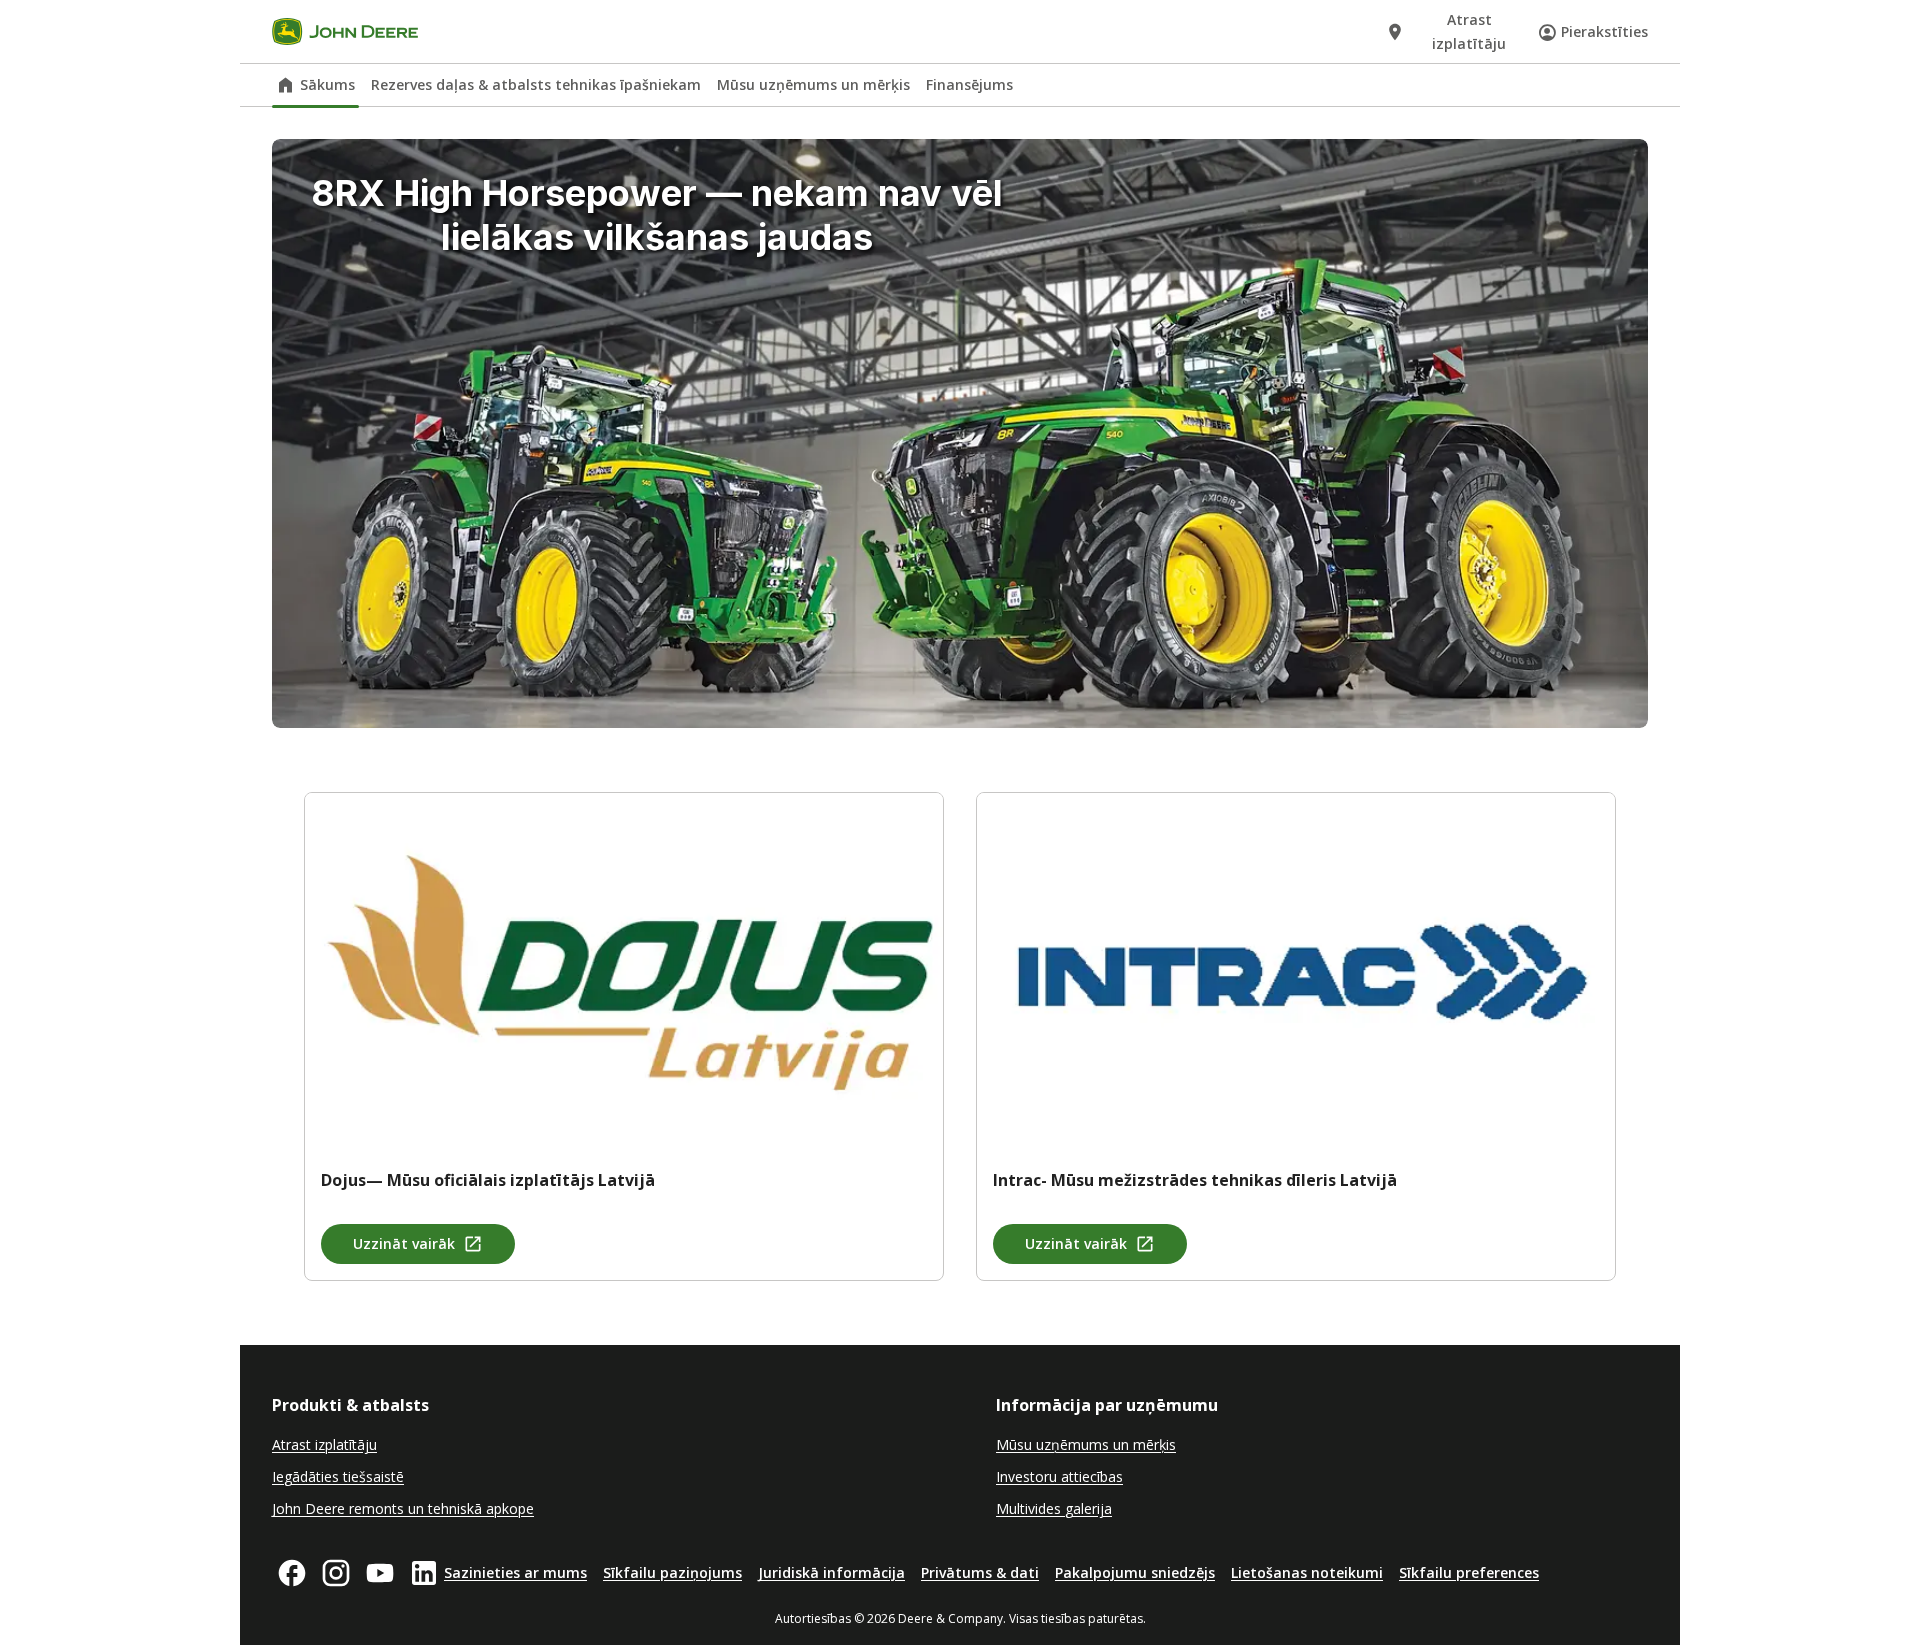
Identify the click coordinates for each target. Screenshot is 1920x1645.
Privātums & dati (980, 1572)
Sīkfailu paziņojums (672, 1572)
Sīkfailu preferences (1469, 1572)
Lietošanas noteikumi (1307, 1572)
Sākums (327, 84)
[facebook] (292, 1573)
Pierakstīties (1604, 31)
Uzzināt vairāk (404, 1243)
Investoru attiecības (1059, 1476)
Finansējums (969, 84)
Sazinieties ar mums (515, 1572)
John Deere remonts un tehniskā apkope (403, 1508)
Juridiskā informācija (831, 1572)
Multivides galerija (1054, 1508)
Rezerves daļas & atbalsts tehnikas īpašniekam (536, 84)
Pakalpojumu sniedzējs (1135, 1572)
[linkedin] (424, 1573)
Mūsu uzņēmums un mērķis (813, 84)
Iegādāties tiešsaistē (338, 1476)
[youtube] (380, 1573)
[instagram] (336, 1573)
